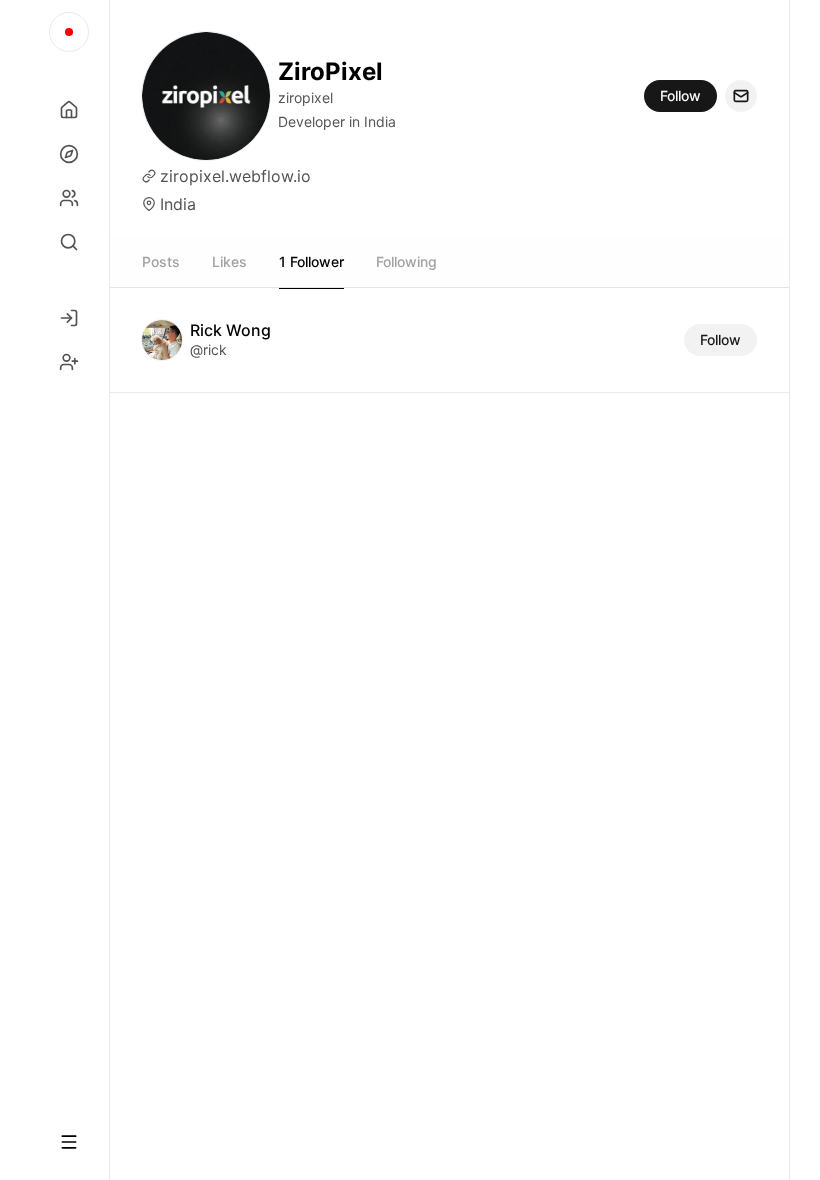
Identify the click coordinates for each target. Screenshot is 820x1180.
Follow (680, 95)
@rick (208, 349)
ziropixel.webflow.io (235, 176)
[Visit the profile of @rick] (162, 340)
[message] (741, 96)
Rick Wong (230, 330)
